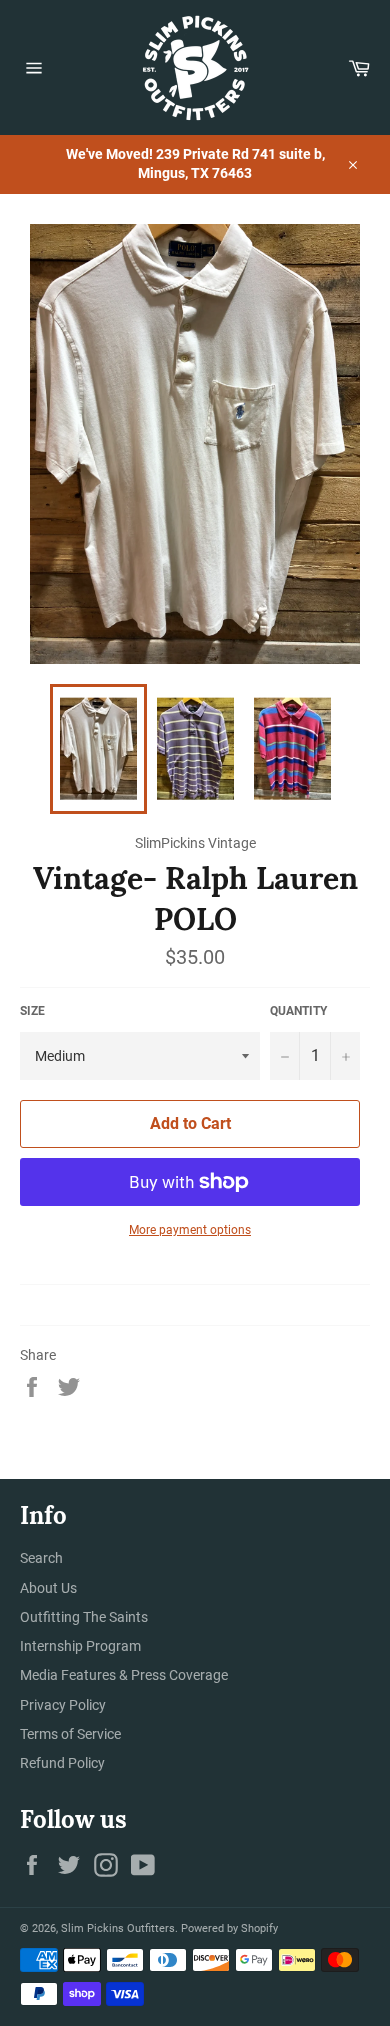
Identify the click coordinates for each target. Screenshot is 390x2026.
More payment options (190, 1230)
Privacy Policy (63, 1705)
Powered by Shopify (229, 1928)
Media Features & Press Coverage (124, 1675)
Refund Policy (62, 1763)
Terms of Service (70, 1734)
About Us (48, 1588)
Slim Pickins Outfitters (118, 1928)
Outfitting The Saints (84, 1617)
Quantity (298, 1011)
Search (41, 1558)
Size (32, 1011)
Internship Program (80, 1646)
